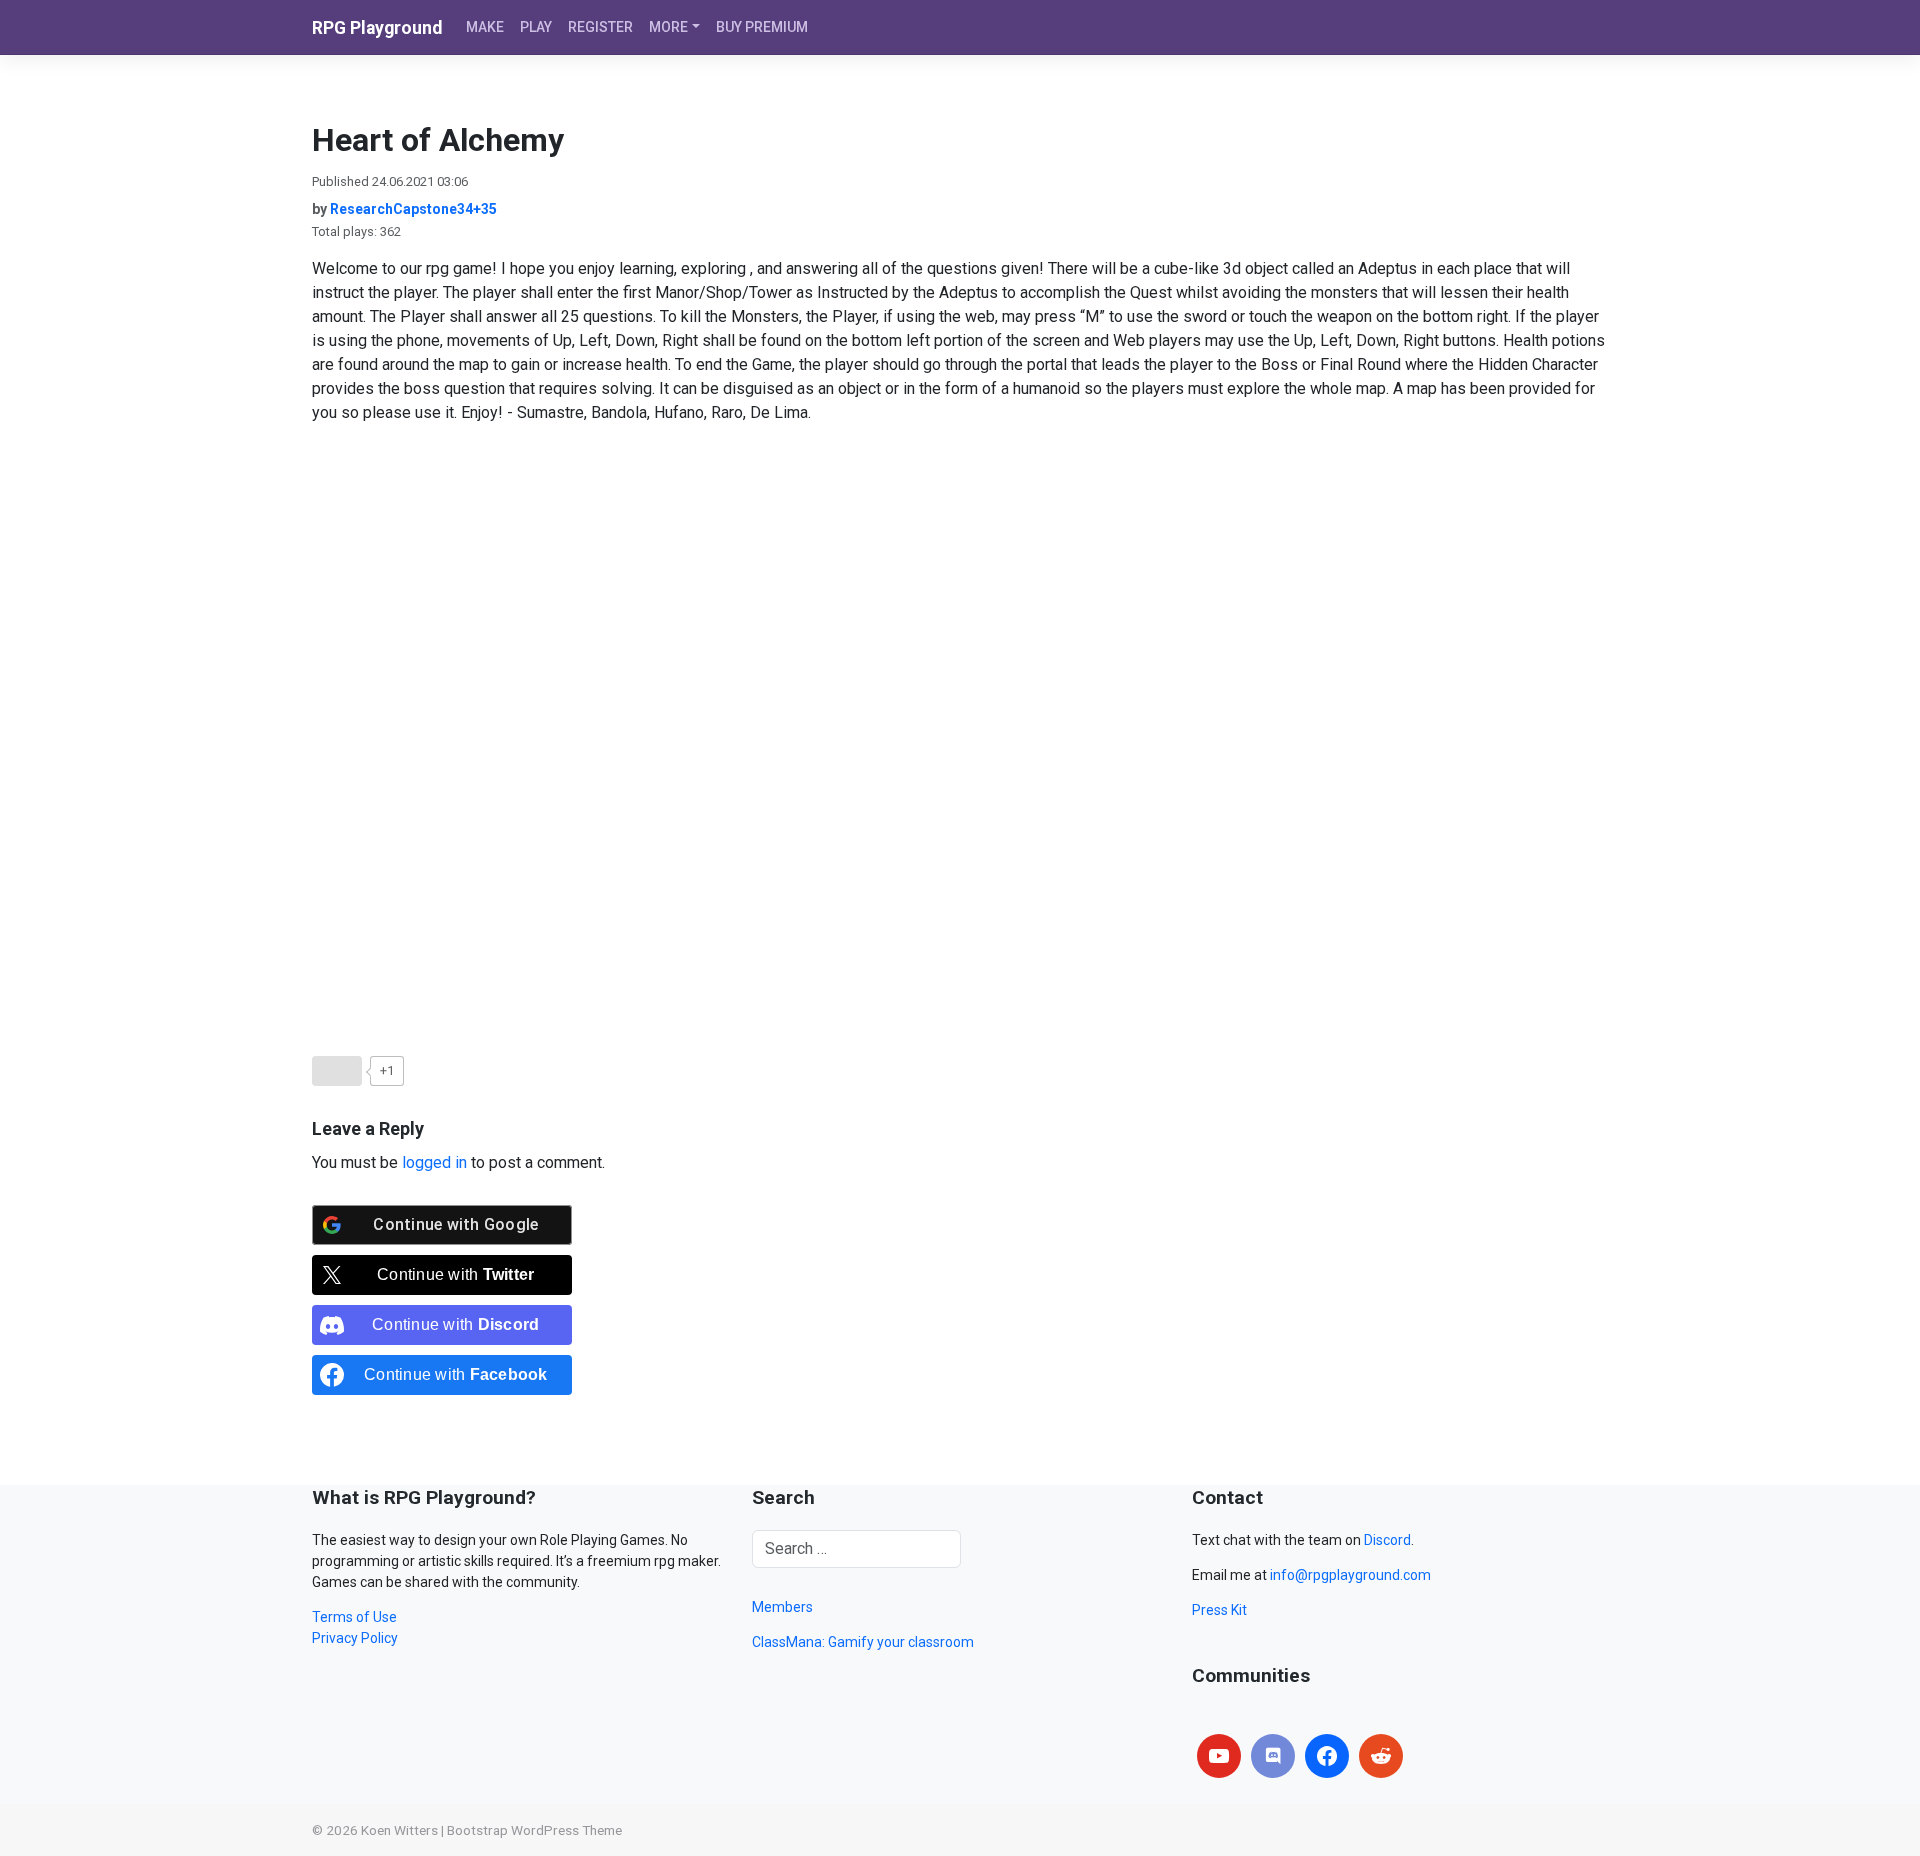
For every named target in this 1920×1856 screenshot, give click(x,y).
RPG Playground (377, 28)
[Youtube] (1219, 1756)
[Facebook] (1327, 1756)
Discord (1387, 1540)
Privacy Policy (355, 1638)
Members (782, 1607)
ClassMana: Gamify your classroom (863, 1642)
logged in (434, 1162)
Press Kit (1219, 1610)
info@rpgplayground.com (1350, 1575)
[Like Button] (337, 1071)
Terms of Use (354, 1617)
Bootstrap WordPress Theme (534, 1830)
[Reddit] (1381, 1756)
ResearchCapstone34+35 (413, 209)
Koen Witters (399, 1830)
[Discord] (1273, 1756)
